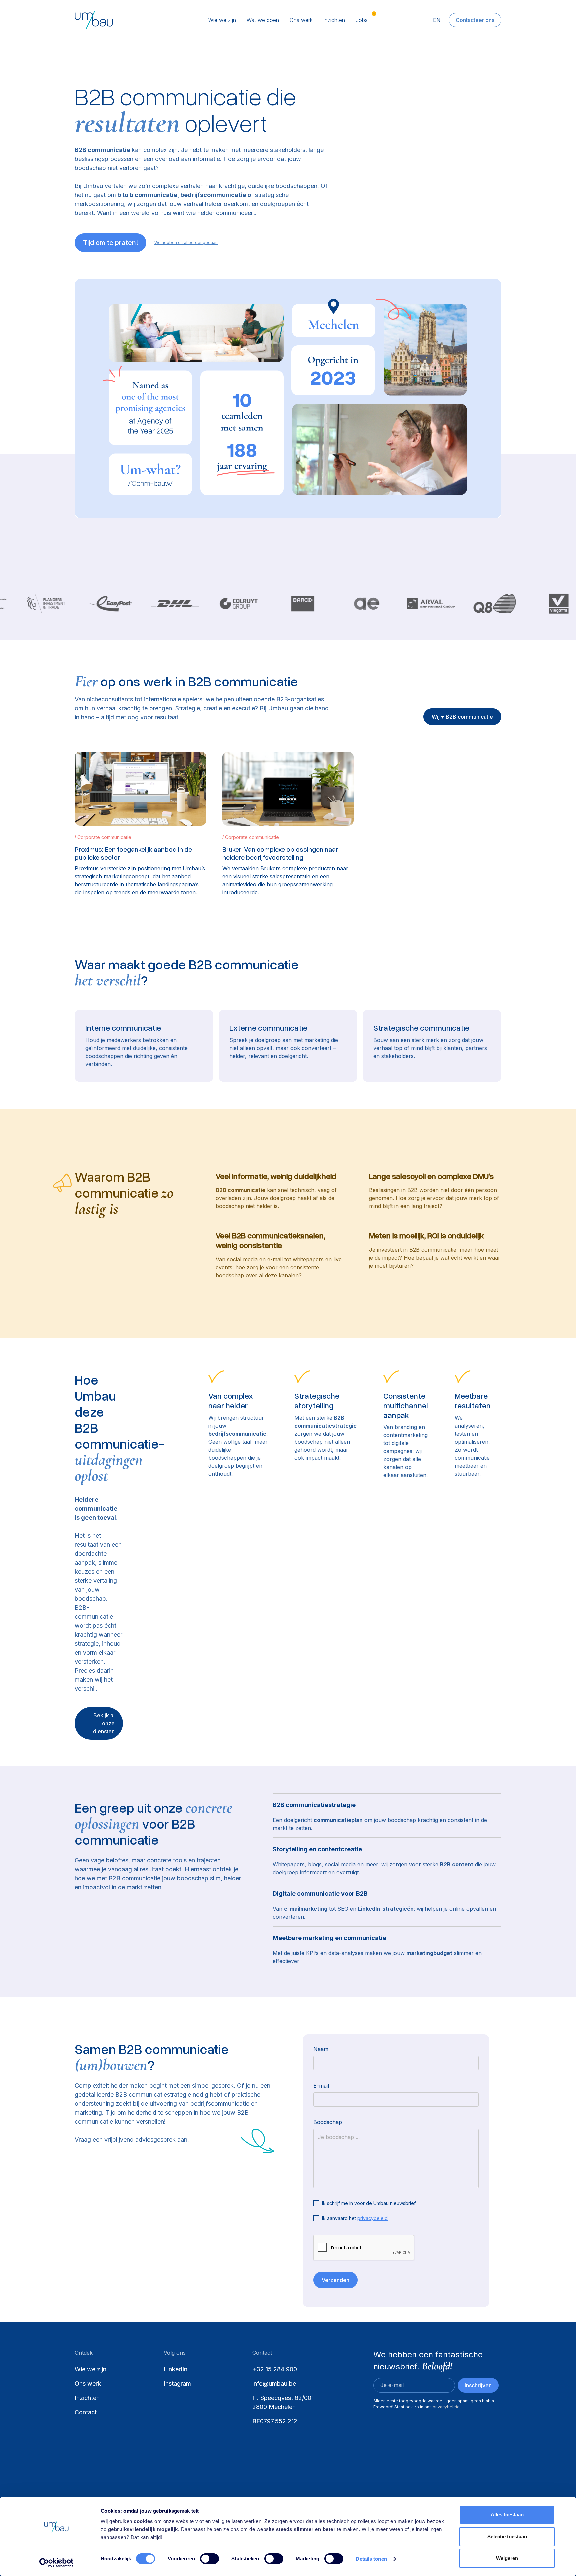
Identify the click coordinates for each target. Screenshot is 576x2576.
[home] (119, 20)
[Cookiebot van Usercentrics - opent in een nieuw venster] (56, 2563)
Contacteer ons (475, 20)
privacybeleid (372, 2218)
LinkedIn (175, 2369)
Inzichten (334, 20)
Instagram (177, 2384)
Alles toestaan (507, 2515)
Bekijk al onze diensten (104, 1723)
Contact (86, 2412)
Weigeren (507, 2558)
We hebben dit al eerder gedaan (186, 242)
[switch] (209, 2559)
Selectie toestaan (507, 2537)
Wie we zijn (222, 20)
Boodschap (328, 2122)
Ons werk (301, 20)
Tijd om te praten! (110, 243)
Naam (321, 2049)
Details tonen (371, 2559)
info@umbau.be (274, 2384)
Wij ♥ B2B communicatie (462, 717)
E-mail (321, 2086)
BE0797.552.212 (275, 2421)
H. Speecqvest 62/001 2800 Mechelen (284, 2402)
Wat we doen (263, 20)
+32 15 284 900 (275, 2369)
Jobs (362, 20)
